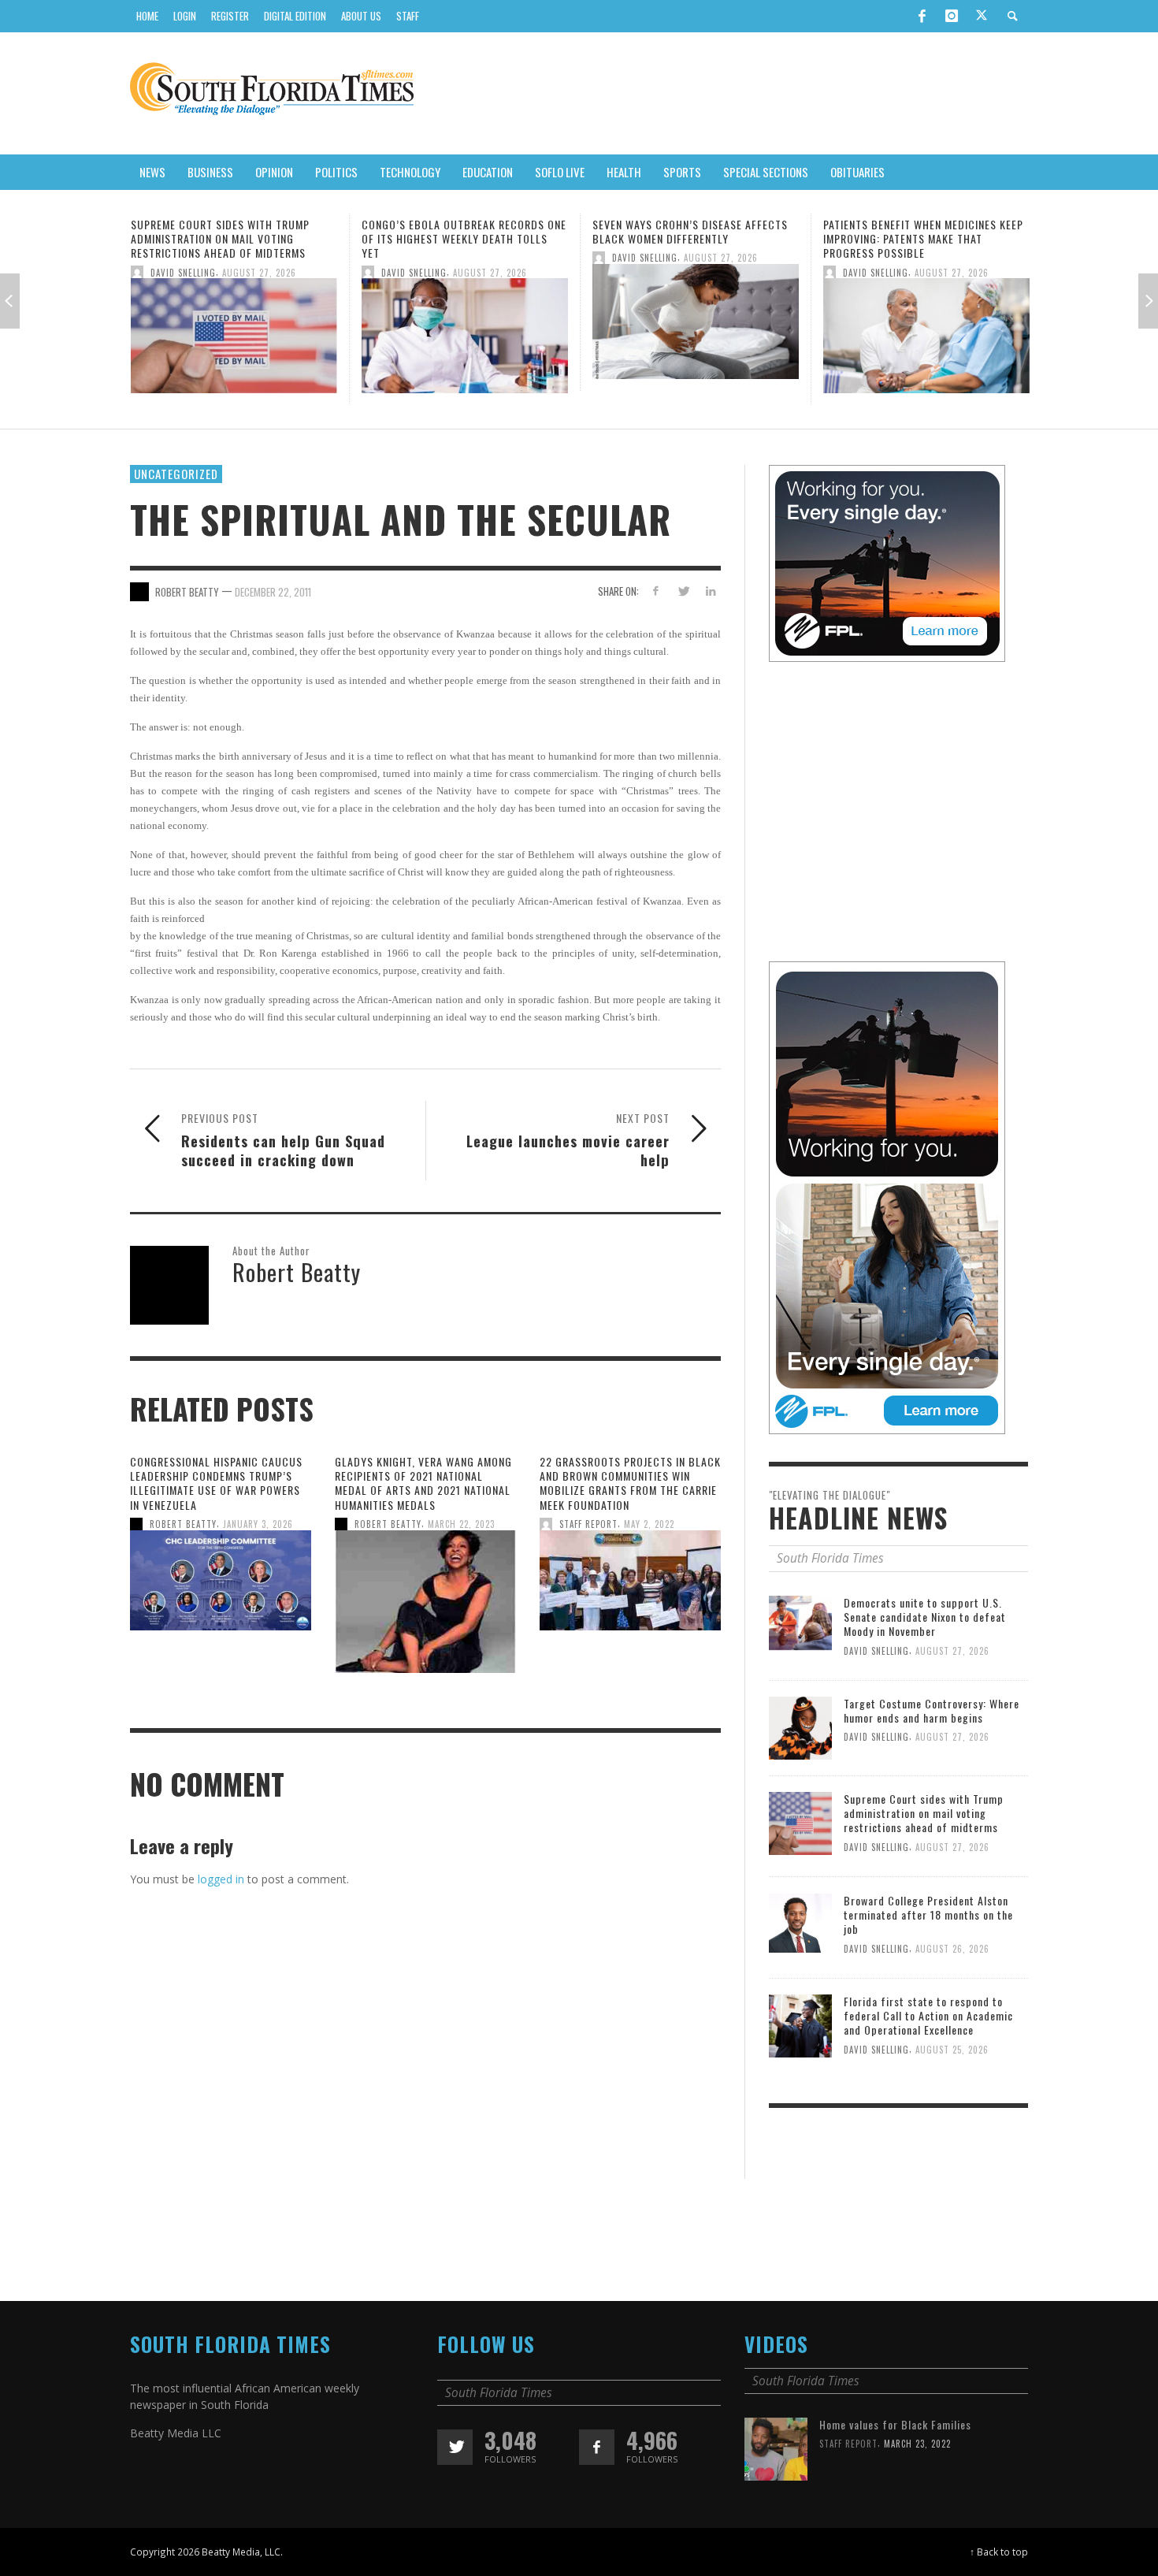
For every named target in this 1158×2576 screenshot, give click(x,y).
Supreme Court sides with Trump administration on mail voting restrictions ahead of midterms (924, 1828)
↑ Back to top (999, 2567)
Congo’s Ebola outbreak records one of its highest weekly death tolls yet (233, 238)
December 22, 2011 (273, 606)
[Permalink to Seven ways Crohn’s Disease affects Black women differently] (465, 326)
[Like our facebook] (597, 2462)
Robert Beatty (183, 1538)
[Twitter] (982, 17)
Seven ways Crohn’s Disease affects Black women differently (459, 231)
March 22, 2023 (461, 1538)
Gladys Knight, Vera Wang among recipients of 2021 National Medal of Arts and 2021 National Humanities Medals (423, 1497)
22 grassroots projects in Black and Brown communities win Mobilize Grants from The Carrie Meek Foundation (630, 1497)
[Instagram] (952, 16)
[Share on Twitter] (683, 605)
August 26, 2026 (952, 272)
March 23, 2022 (917, 2459)
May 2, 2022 (649, 1538)
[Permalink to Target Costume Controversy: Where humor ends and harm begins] (800, 1741)
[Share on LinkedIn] (710, 605)
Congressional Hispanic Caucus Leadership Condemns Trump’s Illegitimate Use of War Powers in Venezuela (216, 1497)
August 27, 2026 (259, 272)
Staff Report (588, 1538)
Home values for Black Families (895, 2439)
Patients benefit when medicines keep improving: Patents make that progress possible (692, 238)
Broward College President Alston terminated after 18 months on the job (919, 238)
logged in (221, 1893)
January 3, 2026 (258, 1538)
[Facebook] (922, 16)
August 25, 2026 (952, 2064)
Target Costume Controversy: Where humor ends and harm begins (932, 1725)
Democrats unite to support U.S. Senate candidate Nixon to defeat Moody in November (925, 1631)
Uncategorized (176, 488)
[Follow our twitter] (455, 2462)
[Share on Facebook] (656, 605)
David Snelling (183, 272)
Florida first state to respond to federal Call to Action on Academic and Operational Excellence (928, 2030)
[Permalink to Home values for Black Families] (776, 2462)
